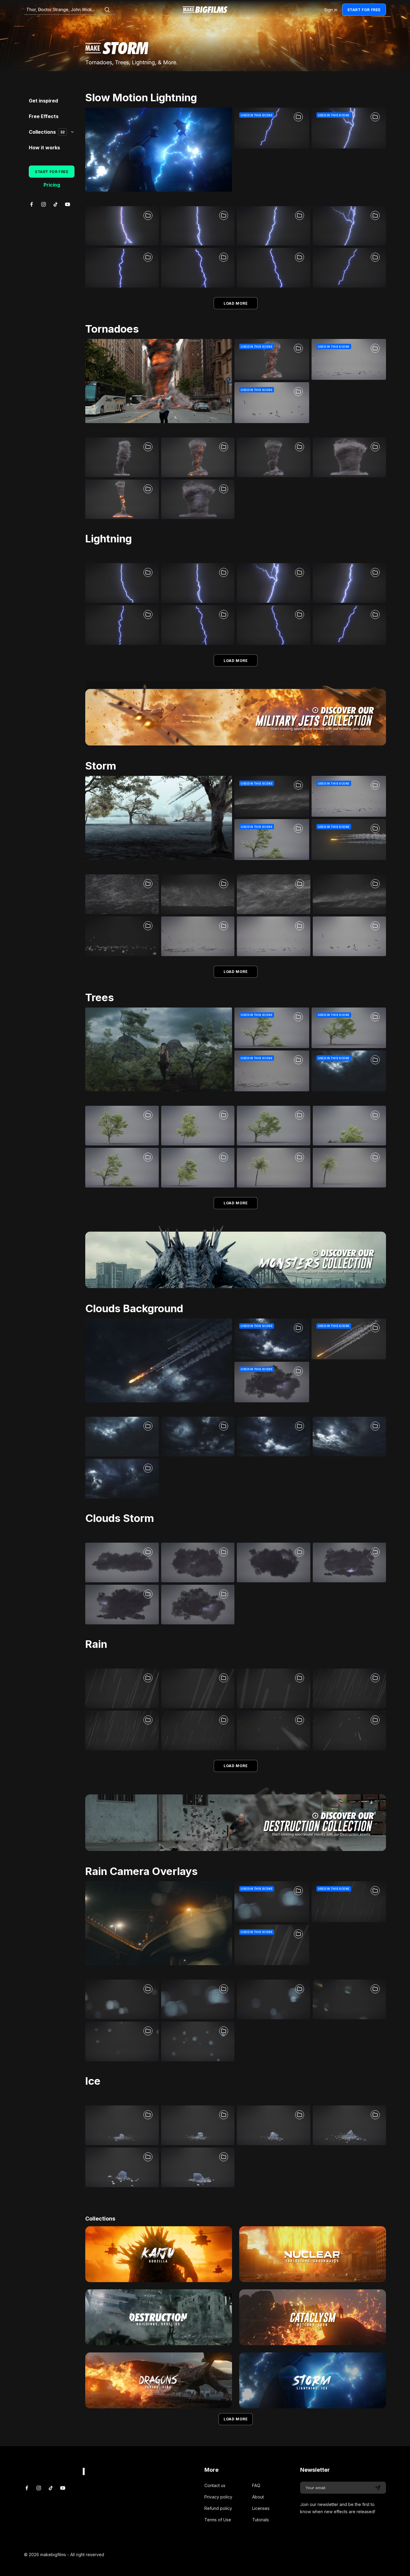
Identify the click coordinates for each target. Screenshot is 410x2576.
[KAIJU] (159, 2254)
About (258, 2497)
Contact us (215, 2485)
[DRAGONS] (159, 2380)
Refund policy (218, 2508)
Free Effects (44, 116)
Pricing (52, 185)
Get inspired (43, 101)
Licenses (261, 2508)
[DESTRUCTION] (159, 2317)
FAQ (256, 2485)
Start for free (364, 10)
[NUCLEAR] (313, 2254)
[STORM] (313, 2380)
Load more (236, 303)
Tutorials (261, 2520)
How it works (44, 148)
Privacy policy (218, 2497)
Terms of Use (218, 2520)
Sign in (331, 10)
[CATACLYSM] (313, 2317)
